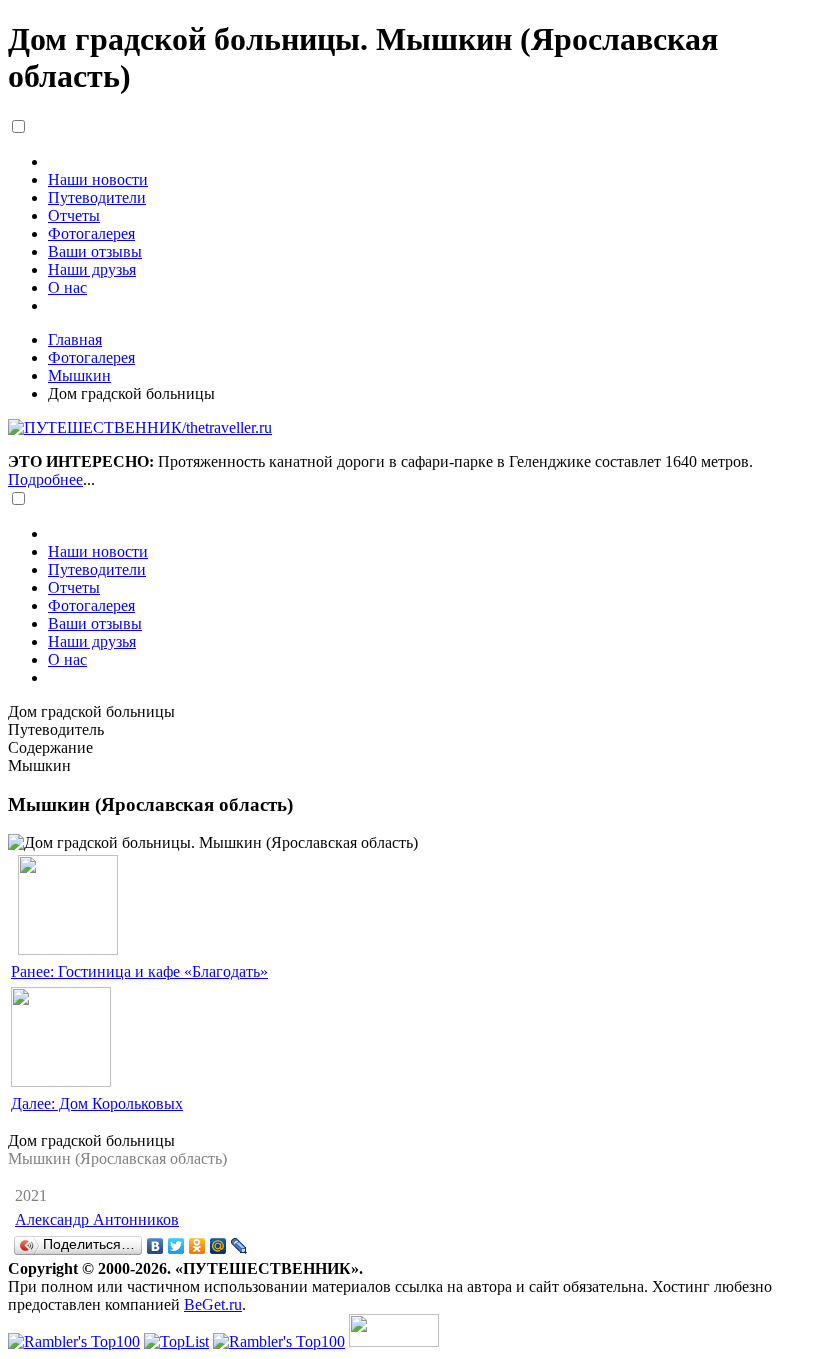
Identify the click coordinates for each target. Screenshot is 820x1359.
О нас (67, 287)
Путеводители (97, 197)
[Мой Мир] (218, 1246)
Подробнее (45, 479)
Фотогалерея (91, 233)
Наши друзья (92, 269)
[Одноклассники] (197, 1246)
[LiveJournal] (239, 1246)
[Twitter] (176, 1246)
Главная (75, 339)
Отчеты (74, 215)
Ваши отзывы (95, 251)
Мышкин (79, 375)
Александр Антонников (97, 1219)
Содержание (50, 747)
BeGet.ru (213, 1304)
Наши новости (98, 179)
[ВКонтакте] (155, 1246)
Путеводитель (56, 729)
